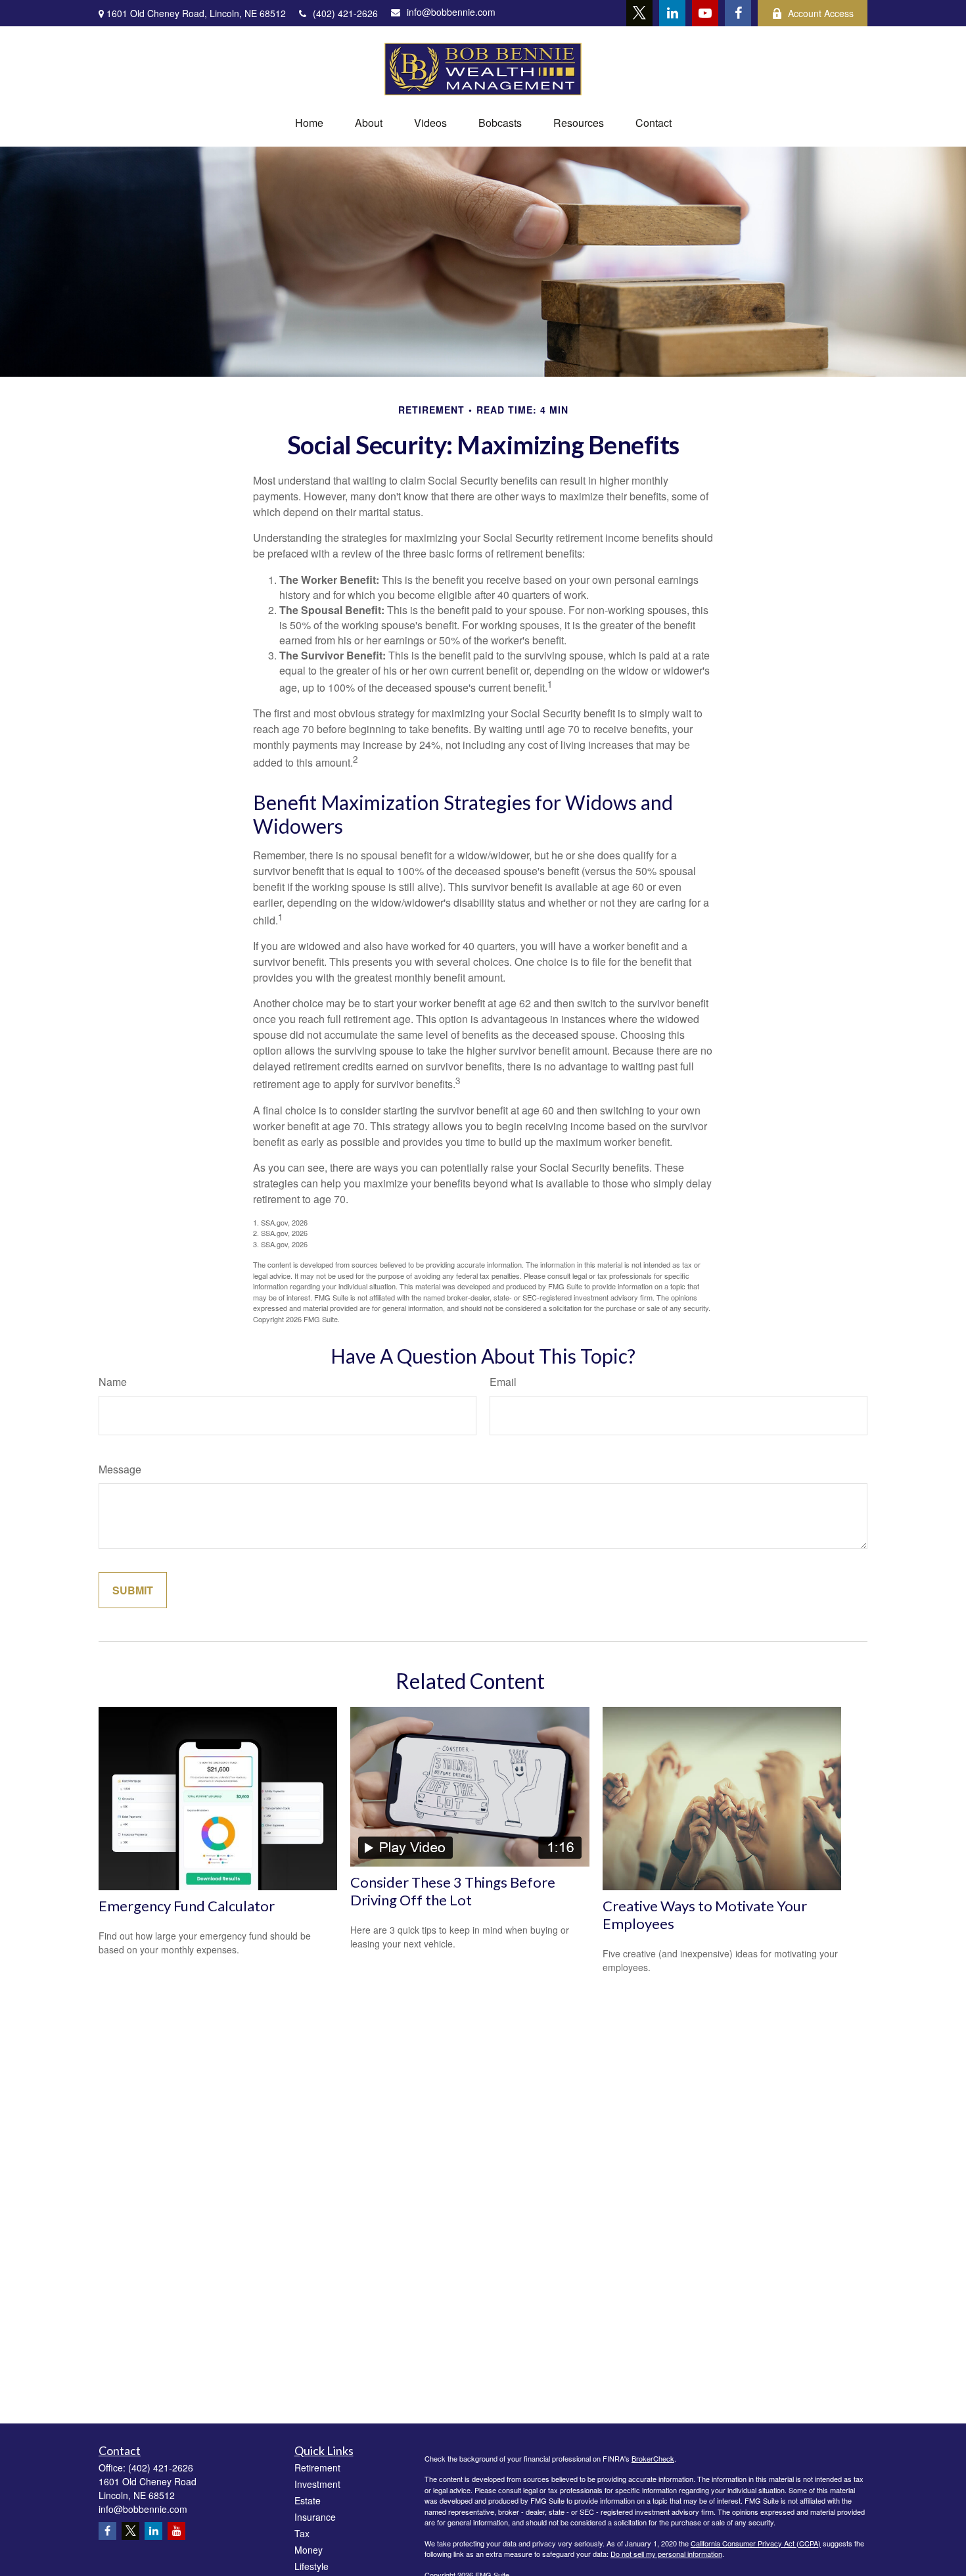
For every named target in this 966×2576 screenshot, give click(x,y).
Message (120, 1469)
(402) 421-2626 (345, 13)
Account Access (821, 13)
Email (503, 1382)
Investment (317, 2484)
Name (113, 1382)
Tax (302, 2533)
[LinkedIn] (672, 13)
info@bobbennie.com (451, 12)
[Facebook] (738, 13)
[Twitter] (639, 13)
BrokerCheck (653, 2458)
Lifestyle (311, 2566)
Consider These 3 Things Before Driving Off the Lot (453, 1891)
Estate (308, 2500)
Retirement (317, 2468)
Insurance (315, 2517)
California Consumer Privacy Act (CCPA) (756, 2543)
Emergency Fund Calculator (187, 1906)
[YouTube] (705, 13)
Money (309, 2550)
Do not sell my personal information (666, 2554)
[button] (309, 123)
